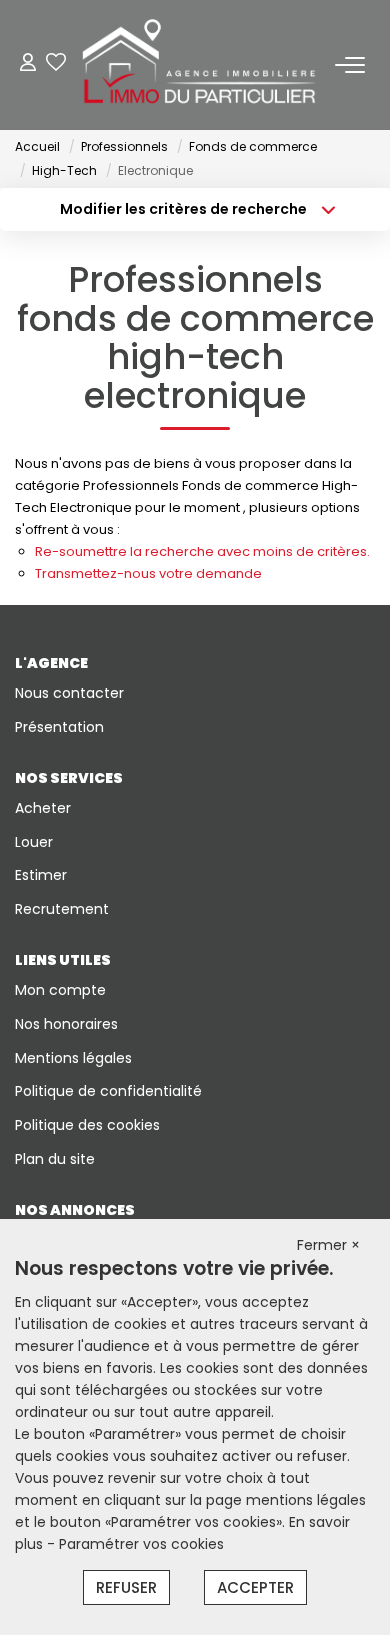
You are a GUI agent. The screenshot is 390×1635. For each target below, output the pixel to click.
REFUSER (126, 1587)
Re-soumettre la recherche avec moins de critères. (202, 551)
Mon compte (60, 990)
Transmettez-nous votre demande (148, 573)
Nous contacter (69, 693)
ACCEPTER (255, 1587)
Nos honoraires (66, 1024)
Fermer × (328, 1245)
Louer (34, 842)
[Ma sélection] (56, 64)
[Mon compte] (28, 64)
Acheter (43, 808)
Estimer (41, 875)
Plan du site (55, 1159)
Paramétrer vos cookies (141, 1544)
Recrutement (62, 909)
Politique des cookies (87, 1125)
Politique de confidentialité (108, 1091)
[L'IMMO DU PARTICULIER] (200, 65)
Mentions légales (73, 1058)
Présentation (59, 727)
